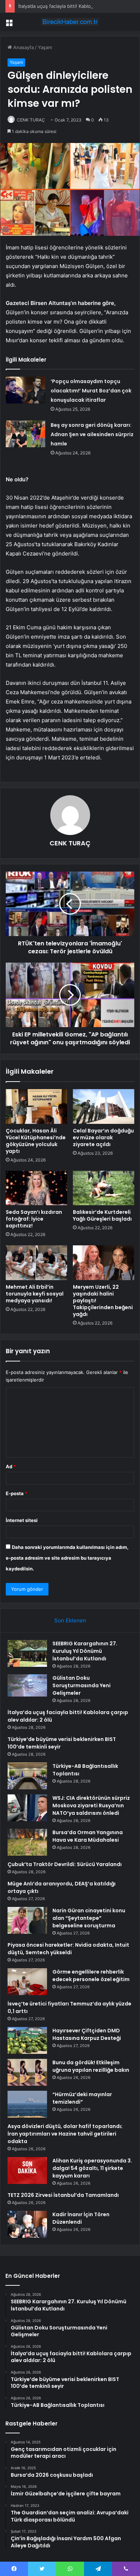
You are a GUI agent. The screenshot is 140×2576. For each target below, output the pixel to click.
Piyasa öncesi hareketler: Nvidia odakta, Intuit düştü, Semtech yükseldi (68, 1949)
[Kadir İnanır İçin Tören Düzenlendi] (27, 2224)
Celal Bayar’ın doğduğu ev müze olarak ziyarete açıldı (103, 1137)
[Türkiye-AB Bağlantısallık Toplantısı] (27, 1776)
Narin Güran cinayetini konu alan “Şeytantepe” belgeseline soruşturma (89, 1918)
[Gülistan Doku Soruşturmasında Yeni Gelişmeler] (27, 1685)
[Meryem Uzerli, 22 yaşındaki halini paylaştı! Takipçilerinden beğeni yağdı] (104, 1263)
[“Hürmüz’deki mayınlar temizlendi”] (27, 2104)
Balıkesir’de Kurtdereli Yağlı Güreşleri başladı (102, 1215)
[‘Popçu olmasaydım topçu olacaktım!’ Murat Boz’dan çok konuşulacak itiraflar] (25, 390)
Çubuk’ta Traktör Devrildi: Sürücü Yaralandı (65, 1864)
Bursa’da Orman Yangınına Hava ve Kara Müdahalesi (88, 1836)
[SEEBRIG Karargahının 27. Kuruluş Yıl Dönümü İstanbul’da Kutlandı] (27, 1653)
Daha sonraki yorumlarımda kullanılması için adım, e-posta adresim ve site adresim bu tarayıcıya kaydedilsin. (67, 1558)
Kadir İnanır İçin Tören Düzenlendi (81, 2218)
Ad (11, 1466)
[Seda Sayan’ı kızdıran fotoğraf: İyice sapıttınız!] (36, 1188)
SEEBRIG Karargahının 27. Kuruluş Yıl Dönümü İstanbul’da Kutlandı (85, 1651)
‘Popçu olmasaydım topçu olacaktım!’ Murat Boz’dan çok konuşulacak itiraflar (91, 391)
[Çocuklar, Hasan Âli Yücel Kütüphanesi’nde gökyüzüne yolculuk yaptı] (36, 1106)
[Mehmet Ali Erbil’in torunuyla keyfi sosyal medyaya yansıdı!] (36, 1263)
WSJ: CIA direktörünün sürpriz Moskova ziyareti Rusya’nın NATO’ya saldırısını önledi (91, 1805)
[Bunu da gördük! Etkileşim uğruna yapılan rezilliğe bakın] (27, 2072)
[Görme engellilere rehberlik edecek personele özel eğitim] (27, 1982)
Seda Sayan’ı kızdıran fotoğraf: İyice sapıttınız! (34, 1219)
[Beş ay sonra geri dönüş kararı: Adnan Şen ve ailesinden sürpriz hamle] (25, 434)
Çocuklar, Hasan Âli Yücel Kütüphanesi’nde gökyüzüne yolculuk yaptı (36, 1141)
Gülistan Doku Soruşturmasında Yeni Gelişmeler (81, 1685)
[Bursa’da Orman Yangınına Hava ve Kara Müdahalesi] (27, 1842)
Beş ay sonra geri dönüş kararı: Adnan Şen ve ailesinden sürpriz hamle (92, 434)
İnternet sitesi (22, 1520)
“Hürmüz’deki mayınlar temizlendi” (82, 2098)
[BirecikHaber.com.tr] (70, 22)
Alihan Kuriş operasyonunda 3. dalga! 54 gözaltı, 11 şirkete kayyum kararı (92, 2168)
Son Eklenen (70, 1620)
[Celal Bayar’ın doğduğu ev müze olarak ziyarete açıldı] (104, 1106)
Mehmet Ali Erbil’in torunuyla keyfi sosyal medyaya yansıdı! (35, 1294)
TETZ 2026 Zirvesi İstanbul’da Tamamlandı (63, 2195)
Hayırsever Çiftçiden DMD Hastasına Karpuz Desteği (87, 2034)
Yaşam (45, 47)
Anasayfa (23, 47)
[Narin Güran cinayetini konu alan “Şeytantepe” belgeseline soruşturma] (27, 1920)
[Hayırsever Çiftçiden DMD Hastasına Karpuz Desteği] (27, 2040)
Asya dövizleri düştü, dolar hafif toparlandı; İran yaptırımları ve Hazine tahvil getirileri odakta (65, 2134)
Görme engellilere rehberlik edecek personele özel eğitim (91, 1976)
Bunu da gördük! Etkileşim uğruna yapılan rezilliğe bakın (91, 2066)
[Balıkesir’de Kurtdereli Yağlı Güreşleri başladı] (104, 1188)
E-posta (17, 1493)
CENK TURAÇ (31, 120)
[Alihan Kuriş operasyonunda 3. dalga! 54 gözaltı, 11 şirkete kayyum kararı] (27, 2170)
